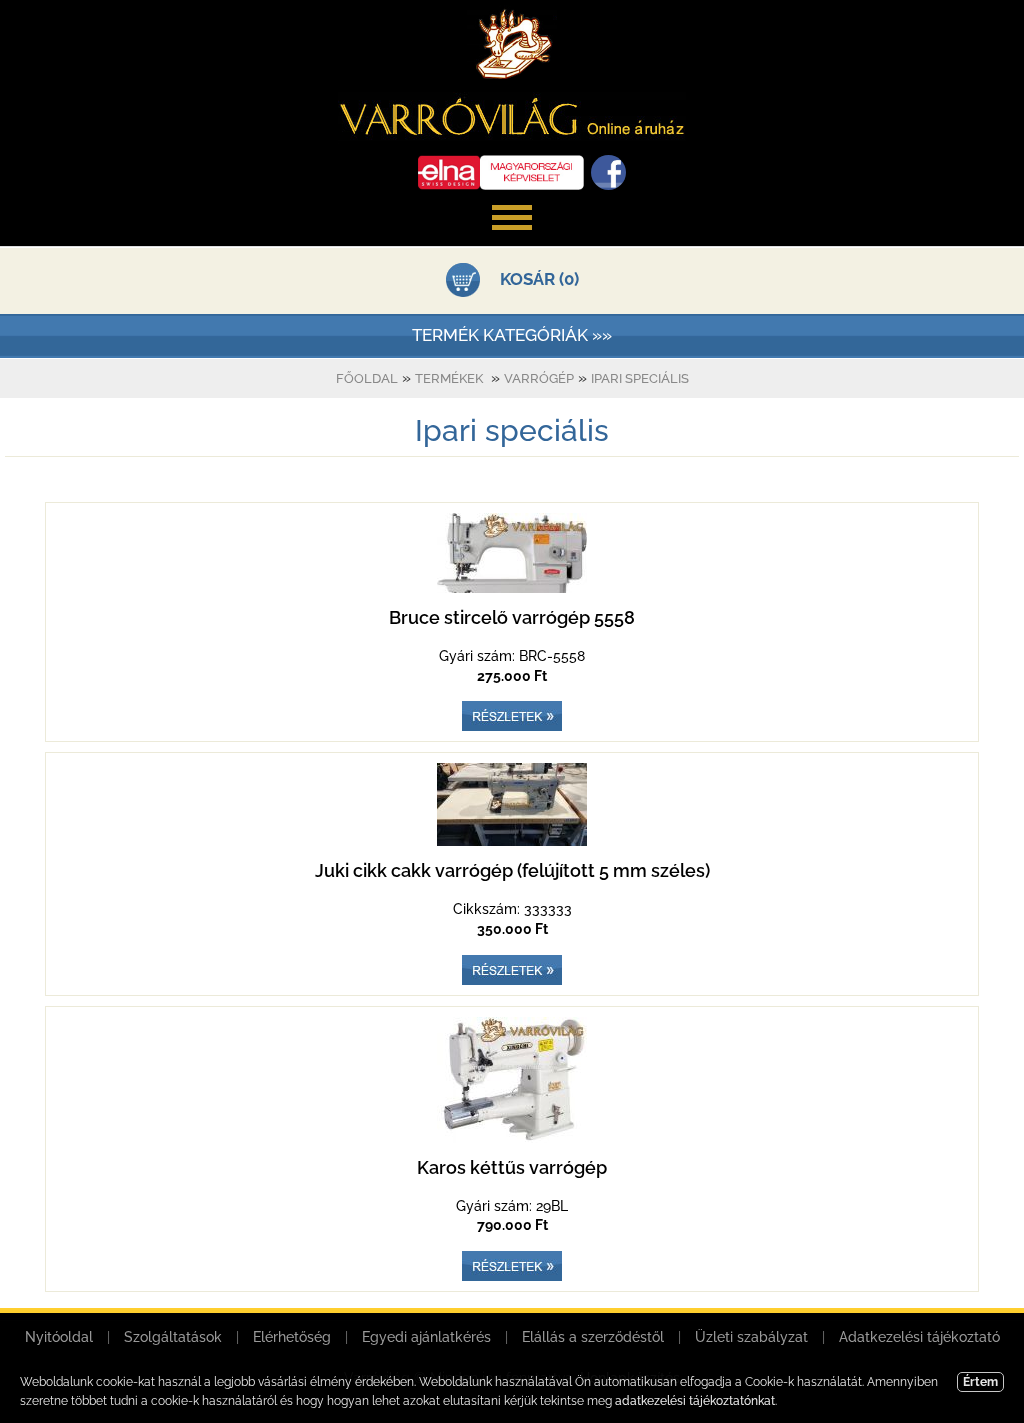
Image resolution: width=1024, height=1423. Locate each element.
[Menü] (512, 240)
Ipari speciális (640, 378)
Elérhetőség (292, 1337)
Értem (980, 1382)
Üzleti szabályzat (751, 1337)
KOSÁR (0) (539, 279)
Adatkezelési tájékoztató (919, 1337)
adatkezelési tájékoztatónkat (695, 1401)
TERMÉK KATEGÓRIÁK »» (512, 335)
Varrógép (539, 378)
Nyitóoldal (59, 1337)
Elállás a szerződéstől (593, 1337)
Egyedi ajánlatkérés (426, 1337)
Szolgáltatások (173, 1337)
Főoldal (367, 378)
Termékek (449, 378)
